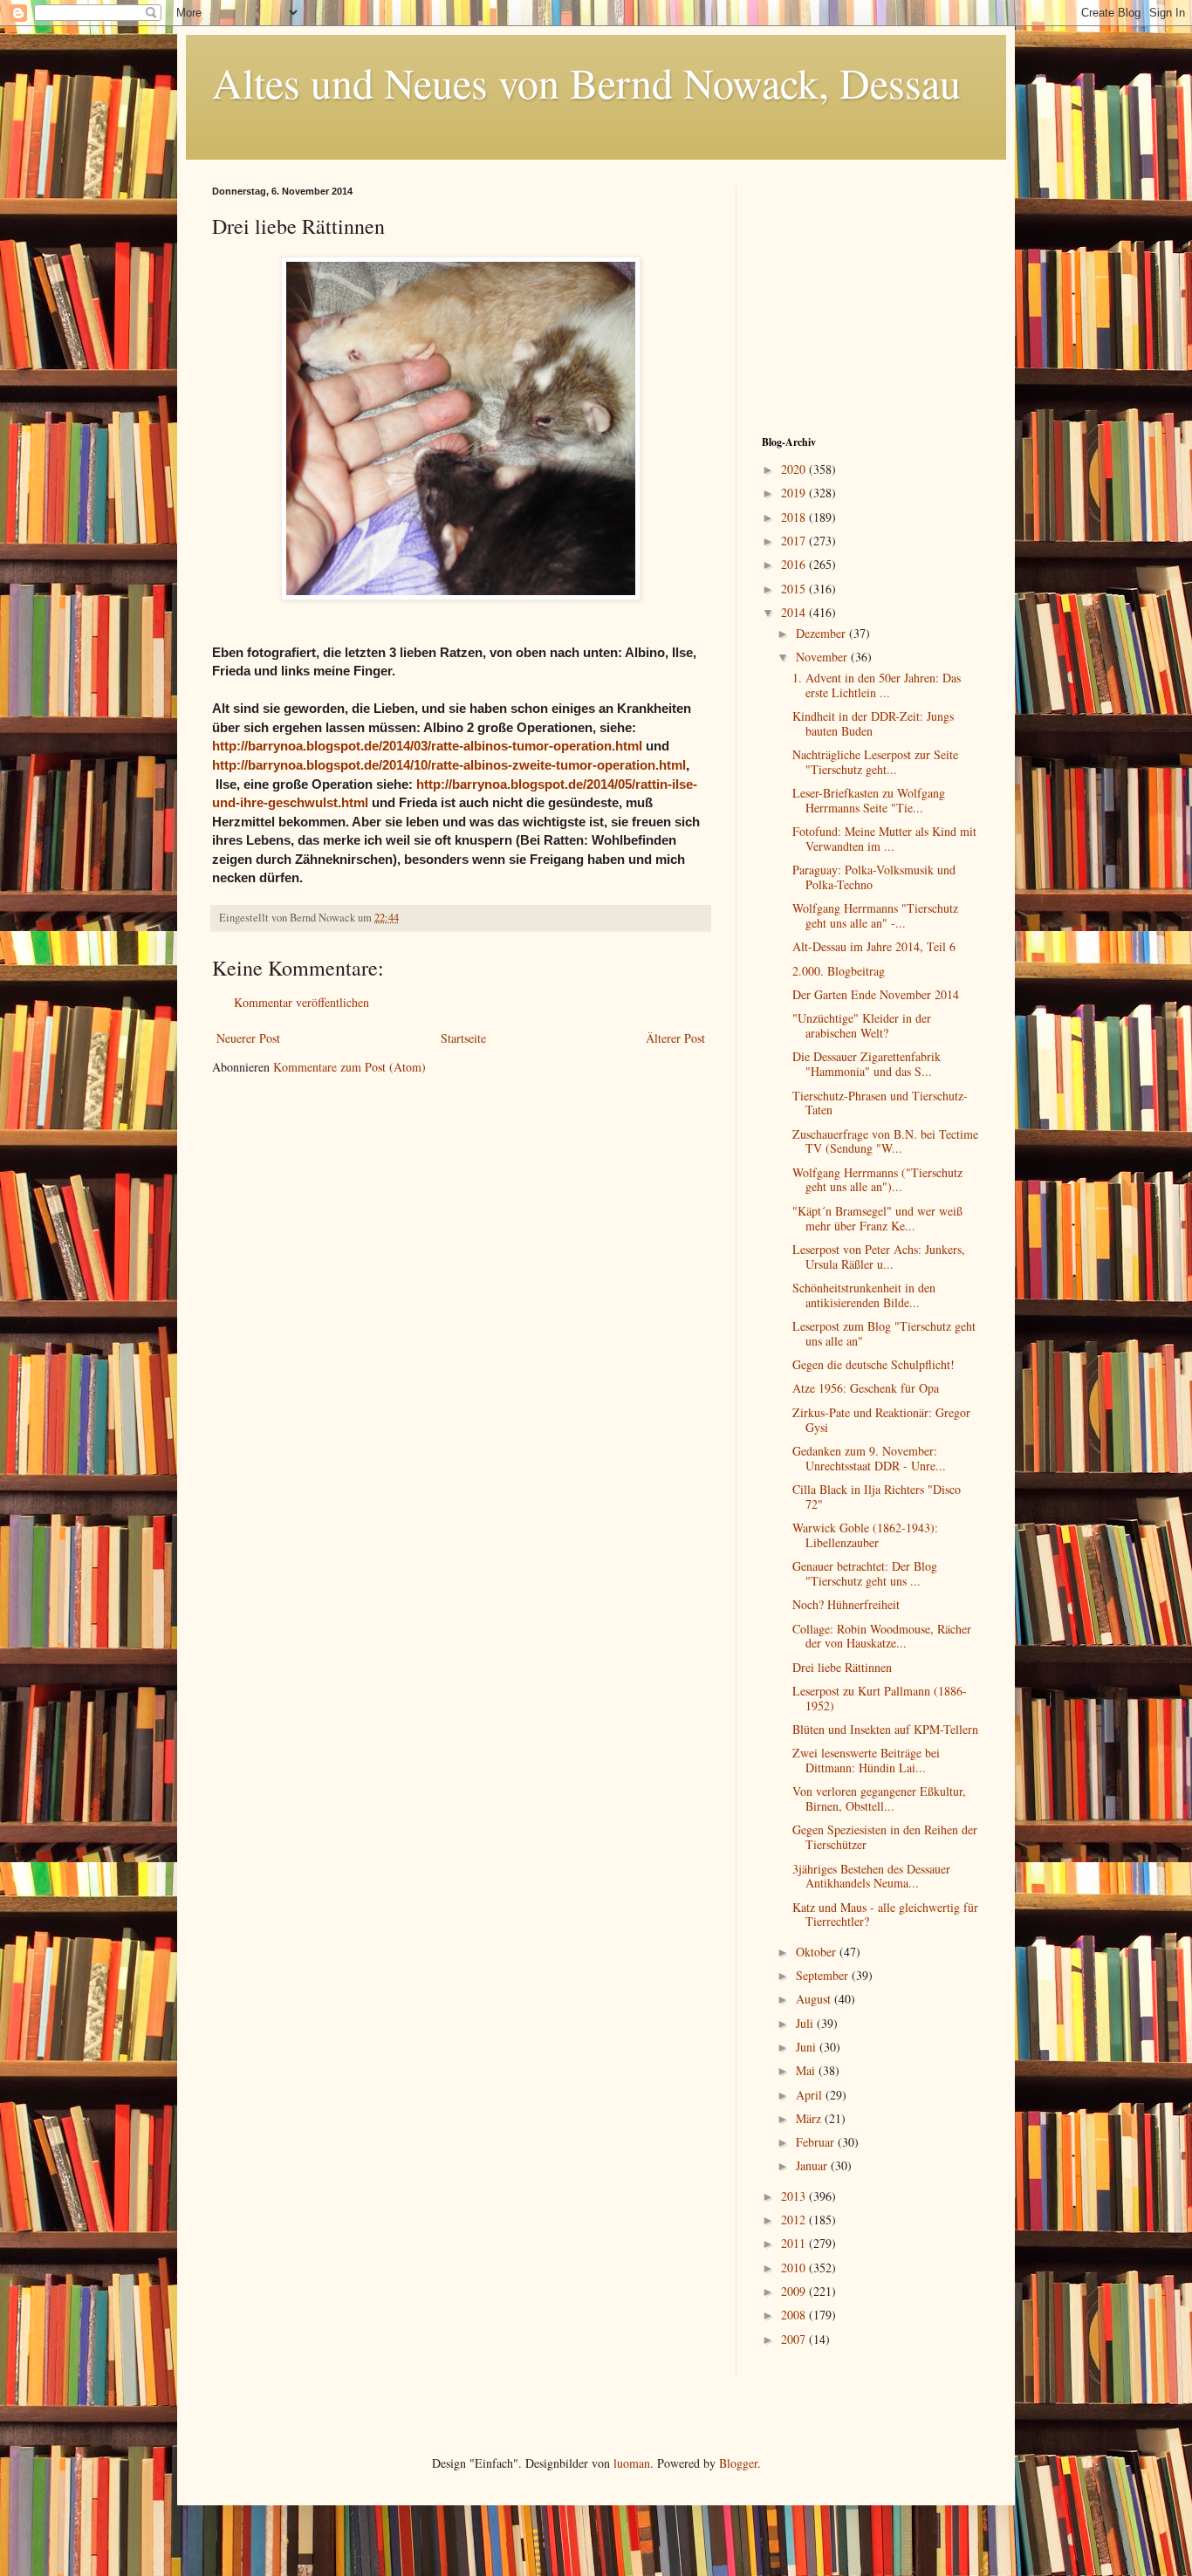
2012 (795, 2220)
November (823, 657)
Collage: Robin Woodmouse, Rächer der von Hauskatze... (882, 1636)
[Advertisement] (871, 295)
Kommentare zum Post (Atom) (349, 1067)
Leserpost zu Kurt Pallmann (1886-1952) (880, 1698)
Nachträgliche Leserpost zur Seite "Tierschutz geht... (875, 762)
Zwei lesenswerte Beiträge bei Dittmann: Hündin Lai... (866, 1760)
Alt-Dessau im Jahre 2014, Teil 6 (874, 946)
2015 (795, 589)
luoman (632, 2463)
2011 (795, 2243)
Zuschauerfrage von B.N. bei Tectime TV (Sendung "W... (885, 1141)
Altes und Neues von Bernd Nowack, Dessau (586, 82)
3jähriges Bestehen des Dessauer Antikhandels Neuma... (871, 1876)
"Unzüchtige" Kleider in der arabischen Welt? (862, 1025)
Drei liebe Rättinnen (842, 1667)
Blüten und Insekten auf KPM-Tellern (885, 1729)
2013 (795, 2196)
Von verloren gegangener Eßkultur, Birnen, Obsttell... (879, 1798)
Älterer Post (675, 1038)
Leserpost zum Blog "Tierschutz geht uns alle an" (884, 1333)
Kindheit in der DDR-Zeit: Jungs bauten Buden (873, 723)
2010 (795, 2268)
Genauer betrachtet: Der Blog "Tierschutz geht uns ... (865, 1573)
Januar (813, 2165)
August (815, 1999)
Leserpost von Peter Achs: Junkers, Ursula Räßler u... (879, 1257)
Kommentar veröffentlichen (301, 1002)
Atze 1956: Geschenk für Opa (866, 1388)
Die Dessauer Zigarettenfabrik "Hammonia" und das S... (867, 1064)
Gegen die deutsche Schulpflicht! (873, 1364)
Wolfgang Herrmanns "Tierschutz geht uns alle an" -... (875, 915)
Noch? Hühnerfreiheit (846, 1604)
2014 (795, 612)
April (811, 2095)
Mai (807, 2070)
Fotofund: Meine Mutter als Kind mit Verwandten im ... (884, 839)
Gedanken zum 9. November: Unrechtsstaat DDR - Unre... (869, 1458)
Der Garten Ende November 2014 (876, 994)
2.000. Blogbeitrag (839, 971)
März (810, 2118)
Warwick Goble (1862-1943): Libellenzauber (865, 1535)
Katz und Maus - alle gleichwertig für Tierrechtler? (885, 1915)
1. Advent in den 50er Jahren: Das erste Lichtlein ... (877, 685)
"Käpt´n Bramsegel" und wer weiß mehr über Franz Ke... (877, 1218)
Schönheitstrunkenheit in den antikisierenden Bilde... (864, 1295)
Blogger (738, 2463)
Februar (817, 2142)
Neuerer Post (248, 1038)
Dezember (822, 633)
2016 (795, 564)
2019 (795, 493)
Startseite (463, 1038)
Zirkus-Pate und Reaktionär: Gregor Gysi (881, 1420)
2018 (795, 517)
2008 (795, 2315)
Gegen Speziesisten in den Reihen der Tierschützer (885, 1837)
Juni (808, 2047)
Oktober (818, 1952)
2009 (795, 2291)
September (824, 1975)
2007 (795, 2339)
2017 (795, 541)
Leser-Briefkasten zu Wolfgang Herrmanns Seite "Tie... (869, 800)
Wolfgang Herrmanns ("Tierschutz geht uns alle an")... (877, 1180)
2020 (795, 469)
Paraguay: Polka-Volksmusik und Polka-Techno (874, 877)
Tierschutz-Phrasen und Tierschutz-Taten (880, 1103)
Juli (806, 2023)
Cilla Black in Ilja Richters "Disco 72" (877, 1497)
